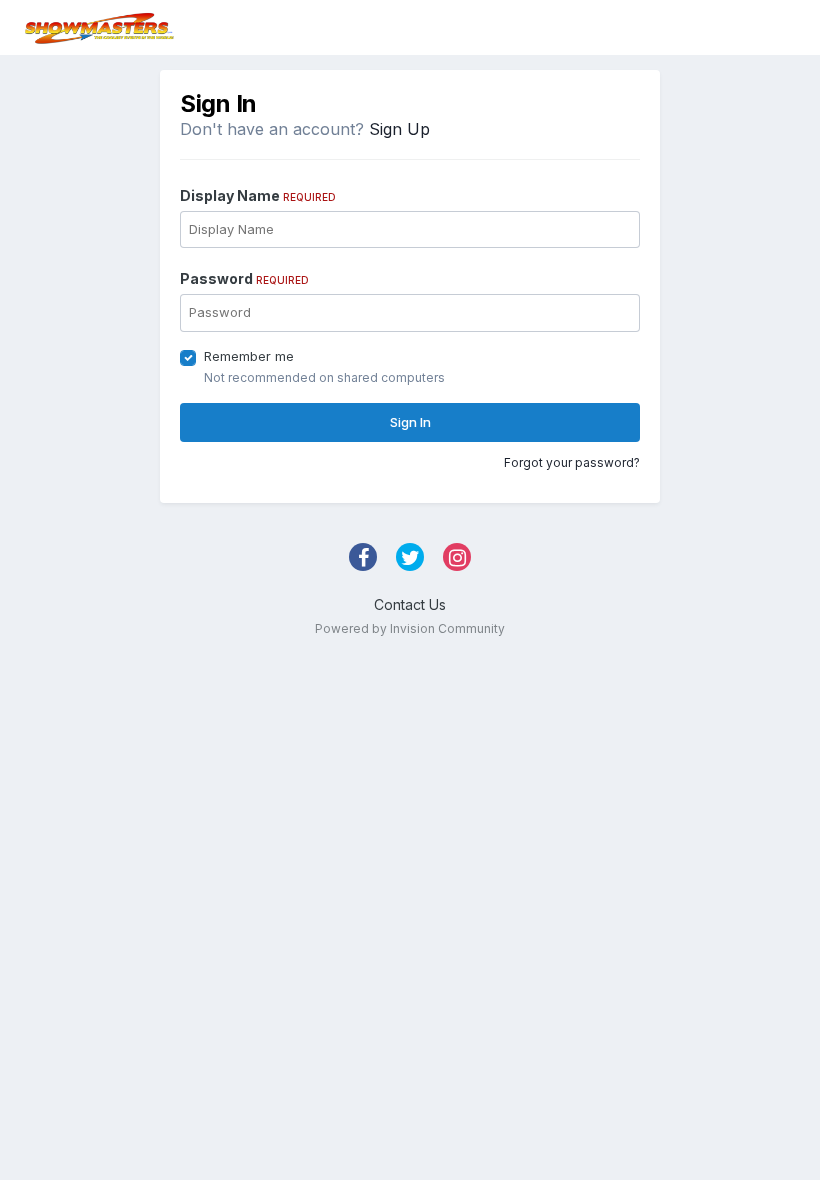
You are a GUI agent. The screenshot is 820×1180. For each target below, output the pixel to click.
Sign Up (399, 129)
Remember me (249, 356)
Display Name (258, 195)
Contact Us (410, 604)
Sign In (410, 422)
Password (244, 278)
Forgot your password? (572, 462)
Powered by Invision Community (410, 628)
